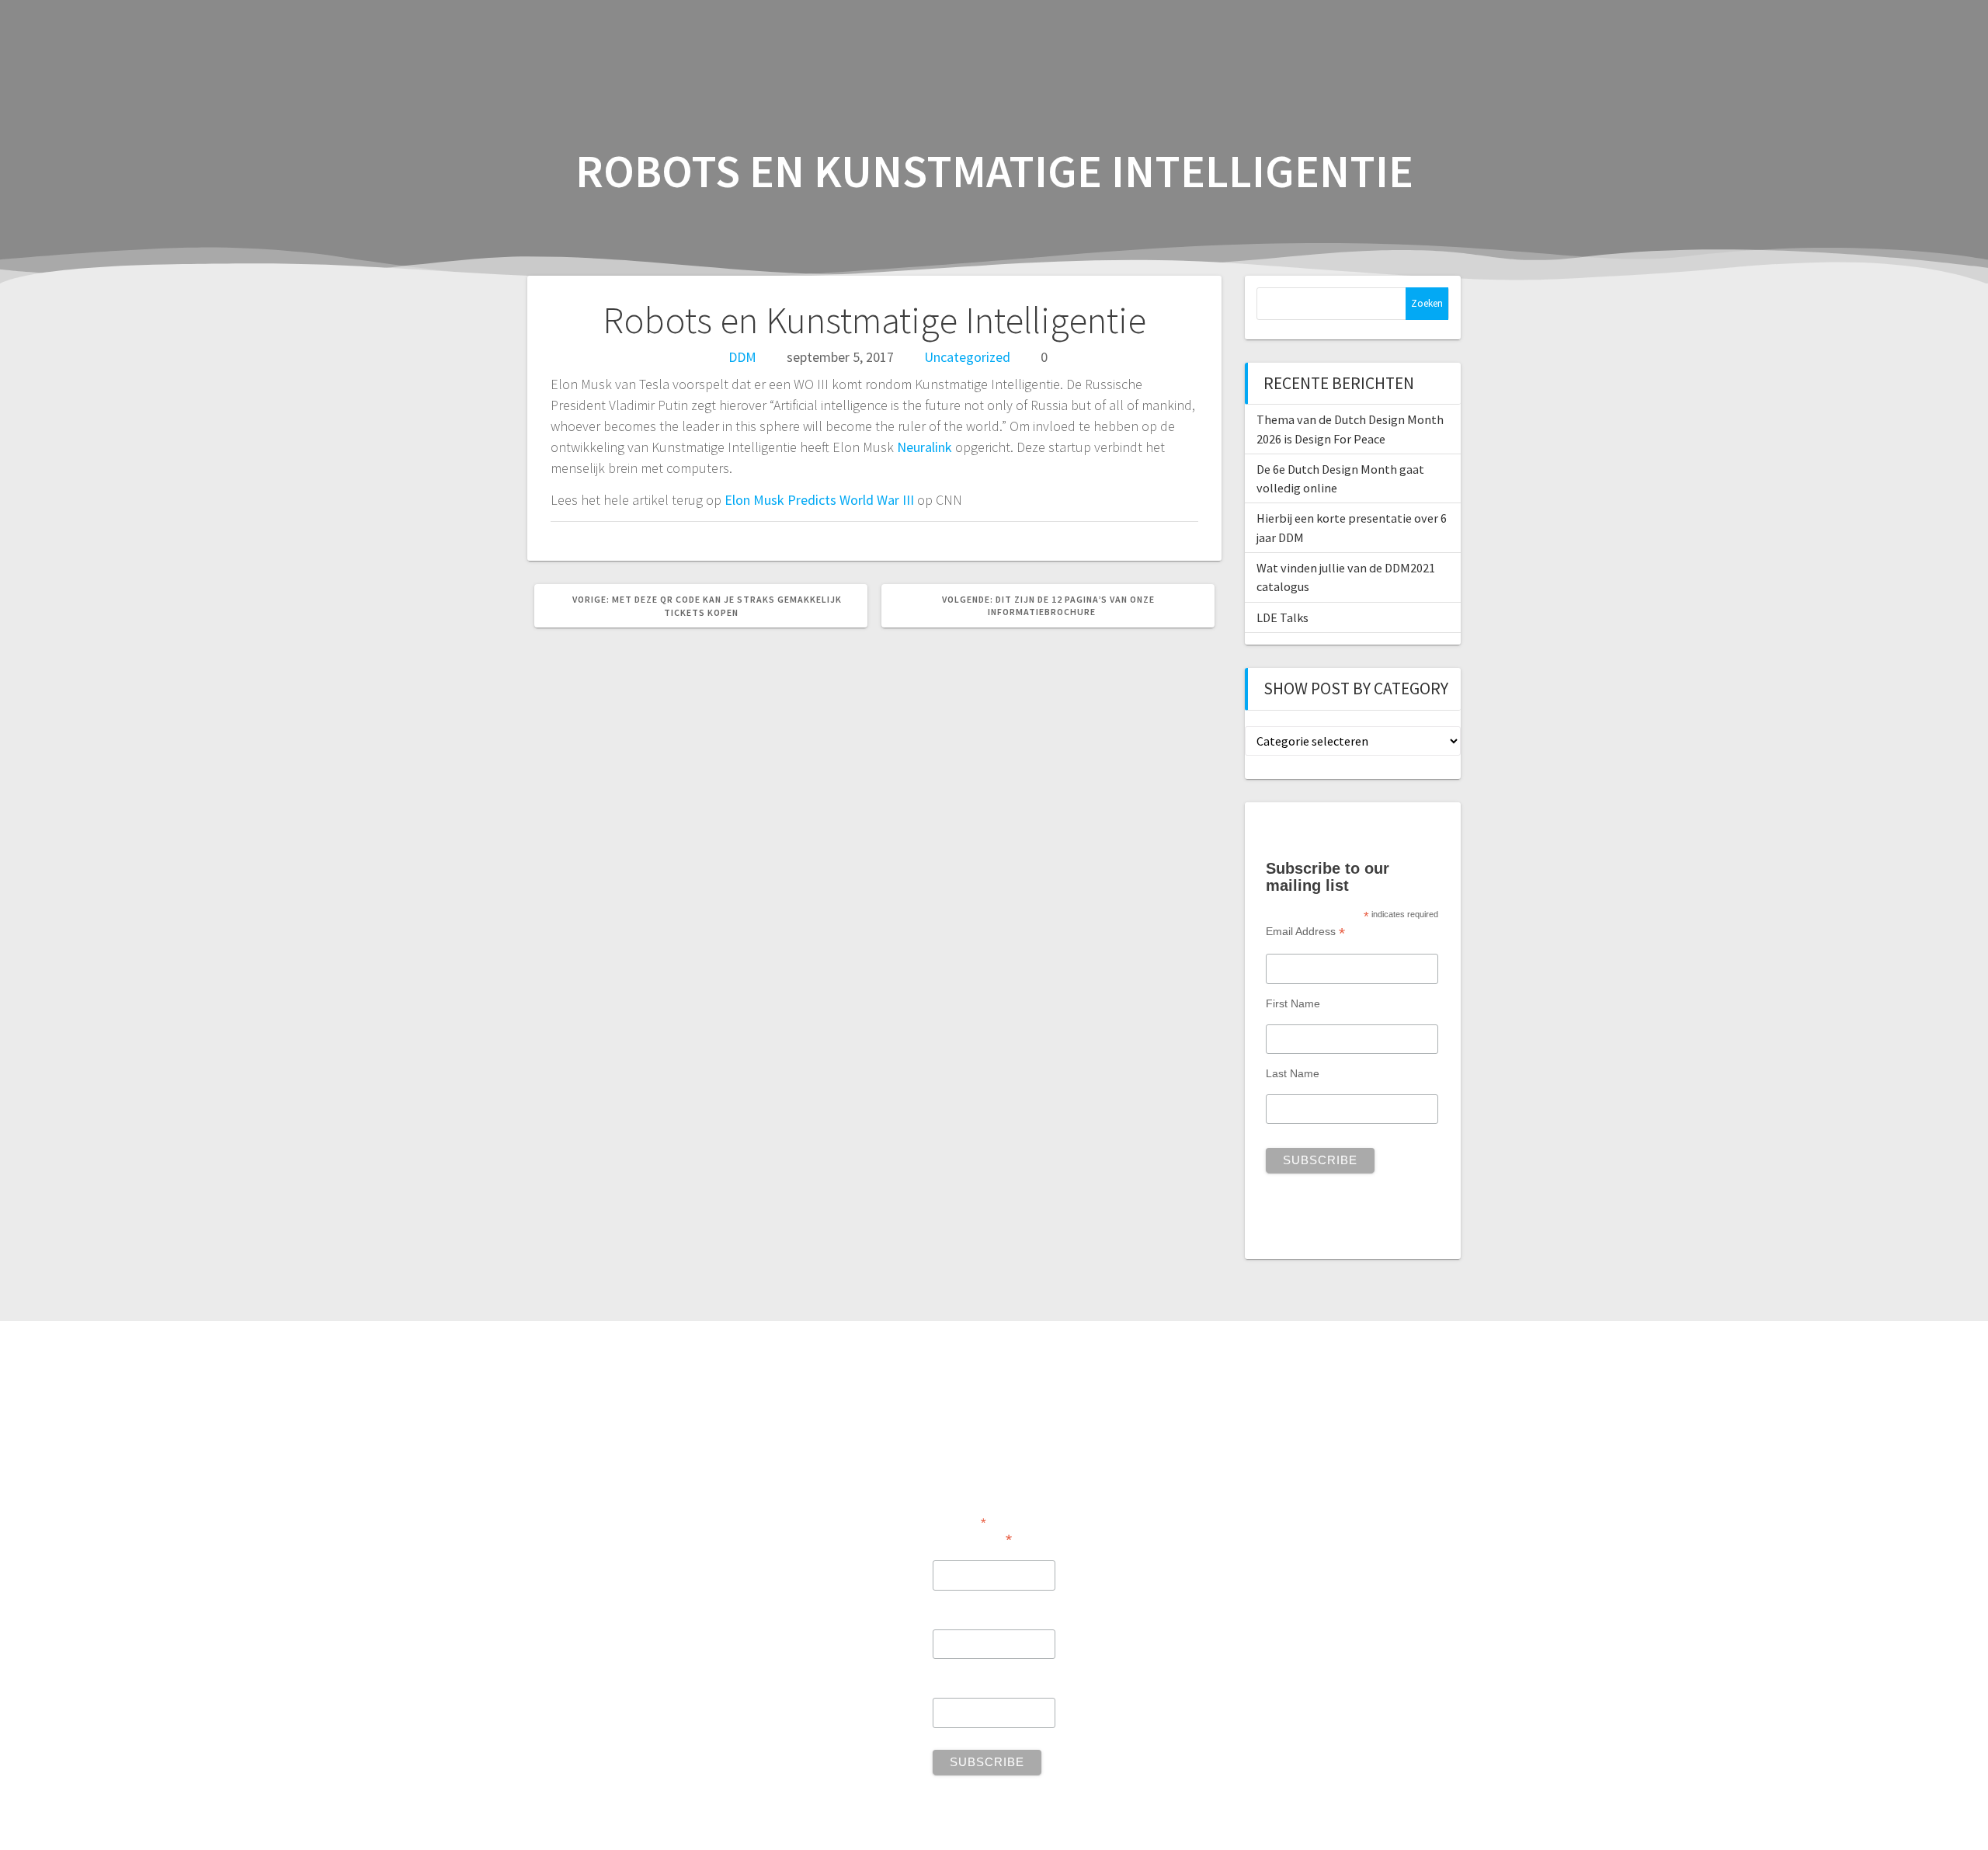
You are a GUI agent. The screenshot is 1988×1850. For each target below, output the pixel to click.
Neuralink (924, 447)
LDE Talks (1282, 617)
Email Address (1305, 932)
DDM (742, 357)
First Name (1293, 1003)
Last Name (1293, 1073)
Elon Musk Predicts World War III (819, 500)
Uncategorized (967, 357)
